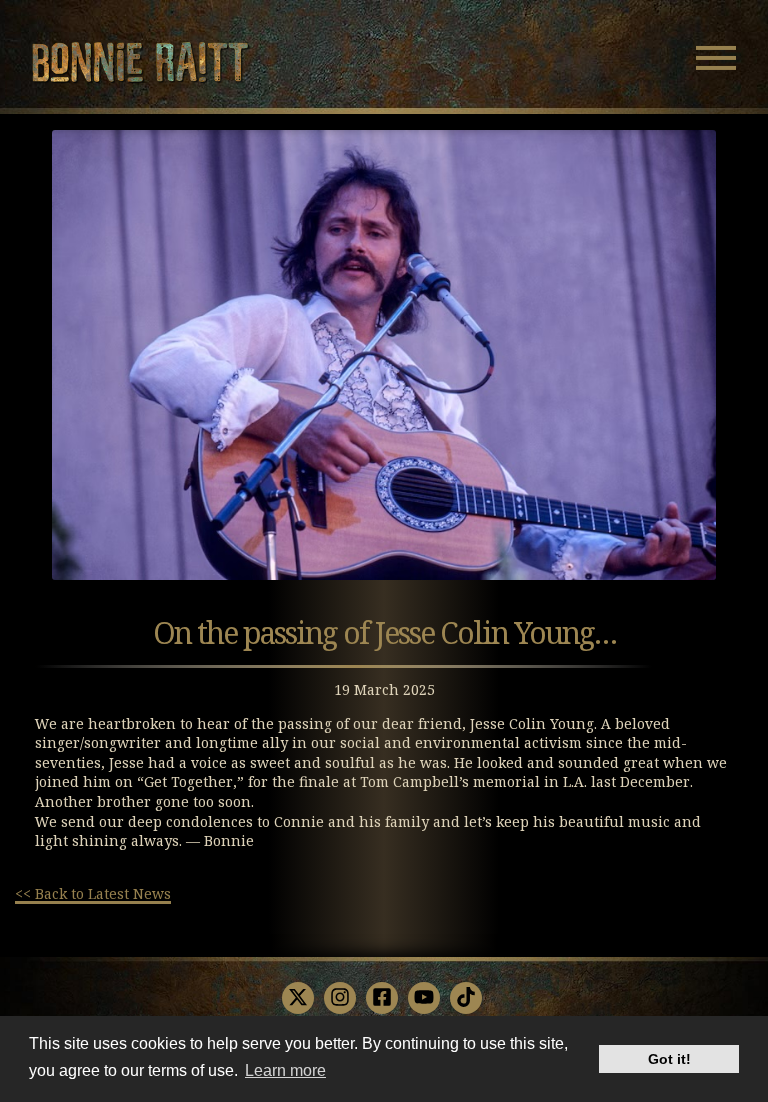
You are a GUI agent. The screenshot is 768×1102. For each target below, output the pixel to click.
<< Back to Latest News (93, 894)
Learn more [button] (285, 1070)
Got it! (669, 1059)
